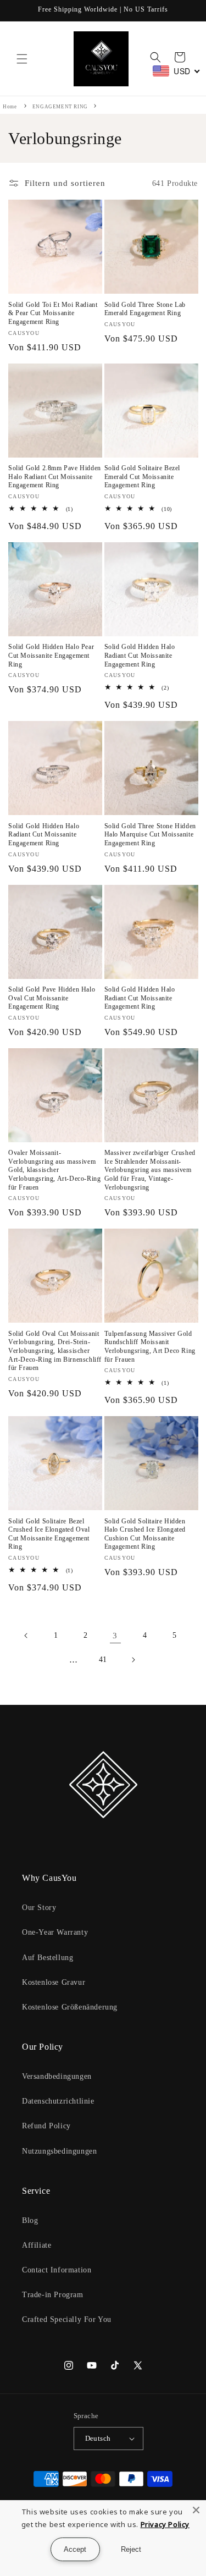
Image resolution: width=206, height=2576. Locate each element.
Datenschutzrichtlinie (58, 2101)
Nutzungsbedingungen (59, 2151)
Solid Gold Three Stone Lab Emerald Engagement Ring (145, 309)
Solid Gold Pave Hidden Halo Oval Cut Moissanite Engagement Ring (52, 998)
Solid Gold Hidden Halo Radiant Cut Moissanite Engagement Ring (140, 655)
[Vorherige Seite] (26, 1636)
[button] (22, 59)
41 (103, 1659)
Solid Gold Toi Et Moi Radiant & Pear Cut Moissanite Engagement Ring (53, 313)
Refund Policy (46, 2126)
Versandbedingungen (57, 2076)
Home (10, 107)
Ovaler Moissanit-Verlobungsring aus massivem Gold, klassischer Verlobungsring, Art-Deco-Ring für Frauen (54, 1170)
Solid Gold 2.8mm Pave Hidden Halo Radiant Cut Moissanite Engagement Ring (55, 477)
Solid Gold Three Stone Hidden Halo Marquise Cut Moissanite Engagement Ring (150, 835)
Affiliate (37, 2245)
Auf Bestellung (48, 1958)
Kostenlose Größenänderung (70, 2007)
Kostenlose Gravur (54, 1982)
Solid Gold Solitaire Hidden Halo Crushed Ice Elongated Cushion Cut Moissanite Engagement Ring (145, 1534)
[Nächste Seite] (133, 1660)
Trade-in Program (53, 2295)
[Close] (196, 2510)
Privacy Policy (165, 2524)
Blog (30, 2220)
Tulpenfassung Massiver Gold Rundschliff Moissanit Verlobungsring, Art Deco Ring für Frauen (150, 1347)
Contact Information (57, 2270)
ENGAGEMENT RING (61, 107)
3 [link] (115, 1636)
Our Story (39, 1908)
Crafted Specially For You (67, 2319)
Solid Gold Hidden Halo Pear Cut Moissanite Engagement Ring (51, 655)
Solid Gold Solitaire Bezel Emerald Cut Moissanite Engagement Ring (143, 477)
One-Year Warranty (55, 1932)
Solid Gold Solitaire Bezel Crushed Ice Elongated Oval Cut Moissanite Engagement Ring (49, 1534)
